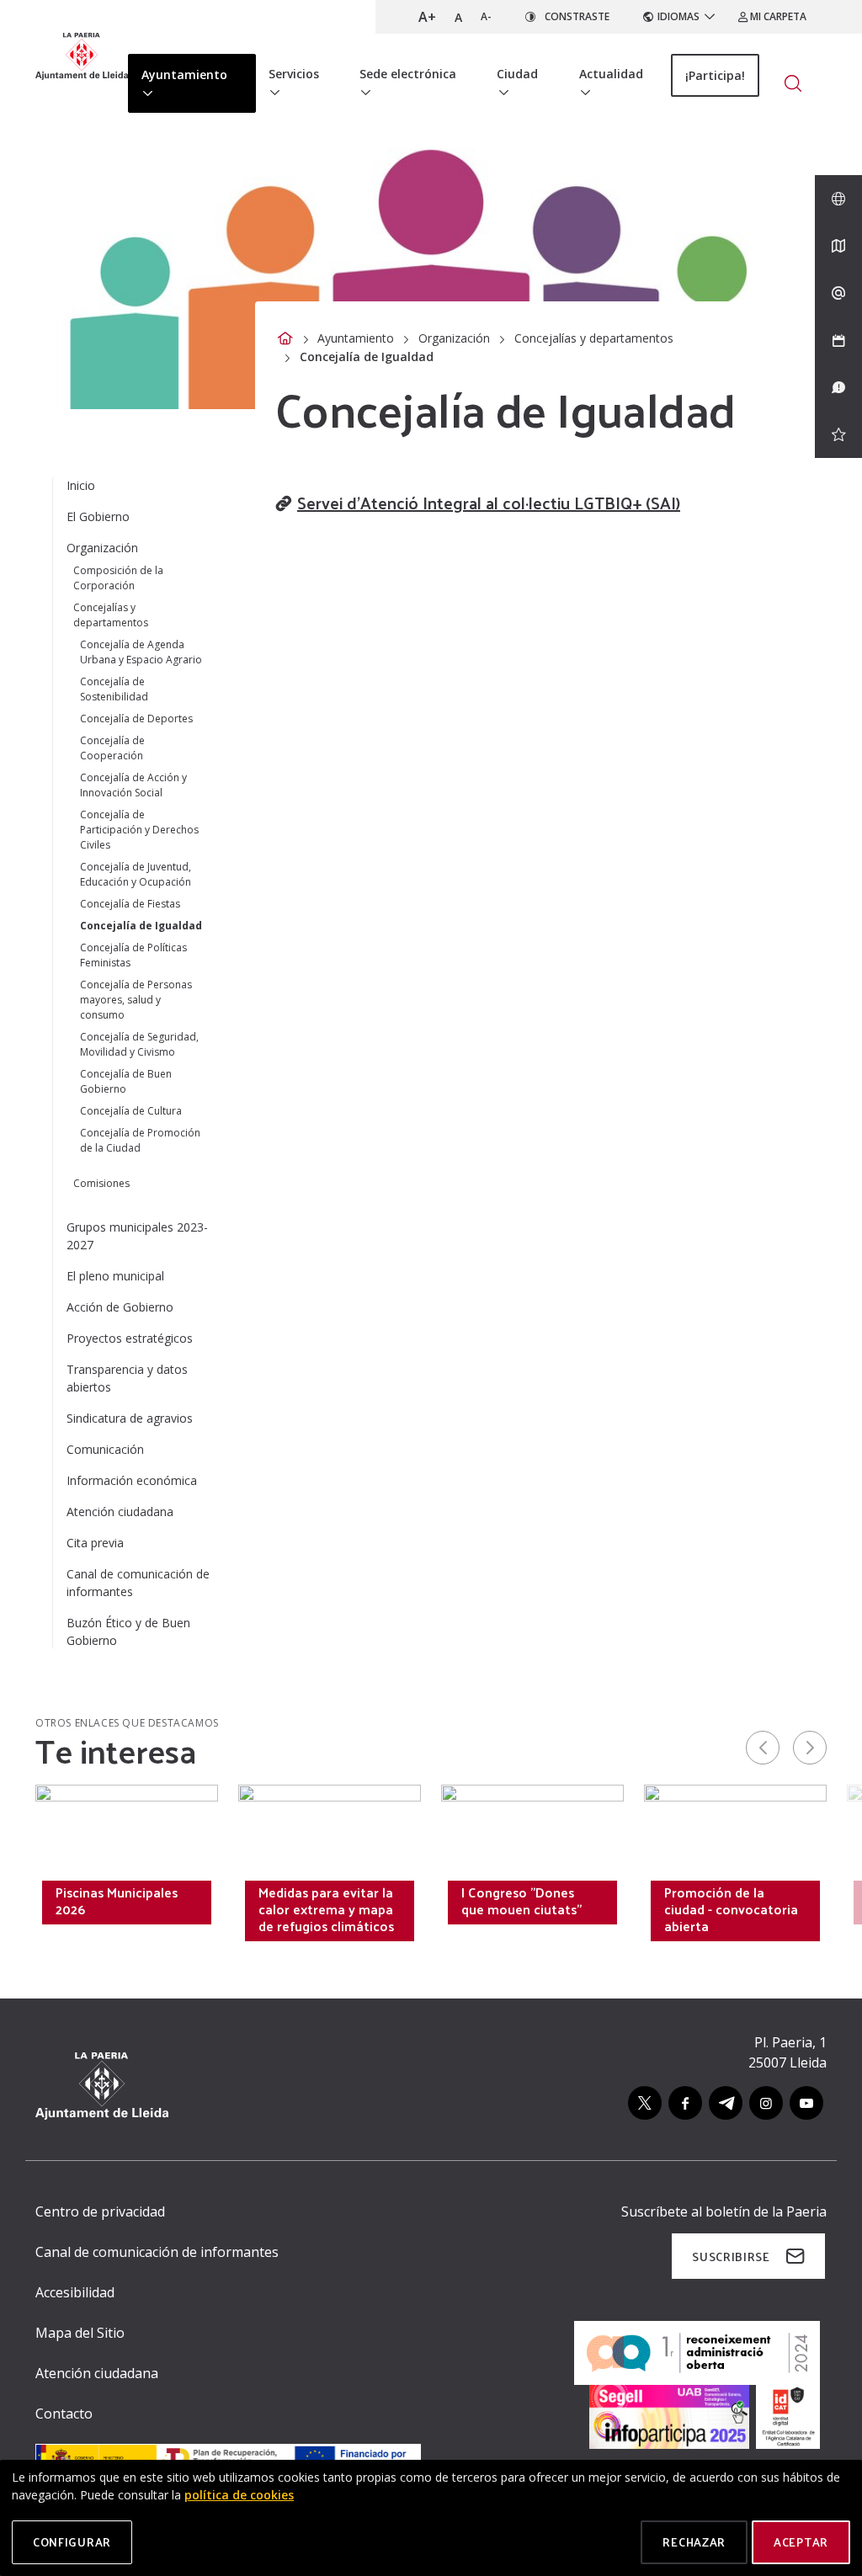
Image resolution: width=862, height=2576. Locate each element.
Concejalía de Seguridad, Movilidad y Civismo (139, 1044)
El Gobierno (98, 516)
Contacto (64, 2414)
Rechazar (694, 2542)
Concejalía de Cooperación (112, 748)
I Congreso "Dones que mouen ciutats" (521, 1901)
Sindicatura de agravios (130, 1418)
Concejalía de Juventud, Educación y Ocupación (136, 874)
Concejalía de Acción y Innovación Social (133, 785)
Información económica (132, 1480)
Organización (454, 338)
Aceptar (801, 2542)
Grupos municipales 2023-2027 (137, 1236)
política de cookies (239, 2495)
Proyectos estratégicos (130, 1338)
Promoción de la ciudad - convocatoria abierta (731, 1909)
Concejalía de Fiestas (130, 904)
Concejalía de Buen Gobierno (126, 1081)
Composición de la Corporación (118, 578)
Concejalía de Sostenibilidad (114, 689)
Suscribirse (731, 2257)
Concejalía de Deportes (136, 719)
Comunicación (105, 1449)
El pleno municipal (115, 1276)
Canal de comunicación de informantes (138, 1583)
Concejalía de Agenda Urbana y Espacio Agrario (141, 652)
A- (486, 16)
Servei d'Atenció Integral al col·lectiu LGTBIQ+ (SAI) (489, 503)
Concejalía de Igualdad (141, 926)
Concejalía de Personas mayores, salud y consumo (136, 1000)
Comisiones (101, 1183)
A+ (427, 17)
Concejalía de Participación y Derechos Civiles (139, 830)
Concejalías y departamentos (594, 338)
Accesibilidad (75, 2292)
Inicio (81, 485)
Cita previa (95, 1543)
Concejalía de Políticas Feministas (133, 955)
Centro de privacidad (100, 2211)
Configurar (72, 2542)
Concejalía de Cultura (131, 1111)
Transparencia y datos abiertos (127, 1378)
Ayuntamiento (356, 338)
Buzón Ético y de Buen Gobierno (128, 1631)
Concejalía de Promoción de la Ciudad (140, 1140)
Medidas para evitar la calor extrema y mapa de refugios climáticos (326, 1909)
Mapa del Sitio (80, 2333)
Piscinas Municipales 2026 (117, 1901)
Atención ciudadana (120, 1512)
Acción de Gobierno (120, 1307)
